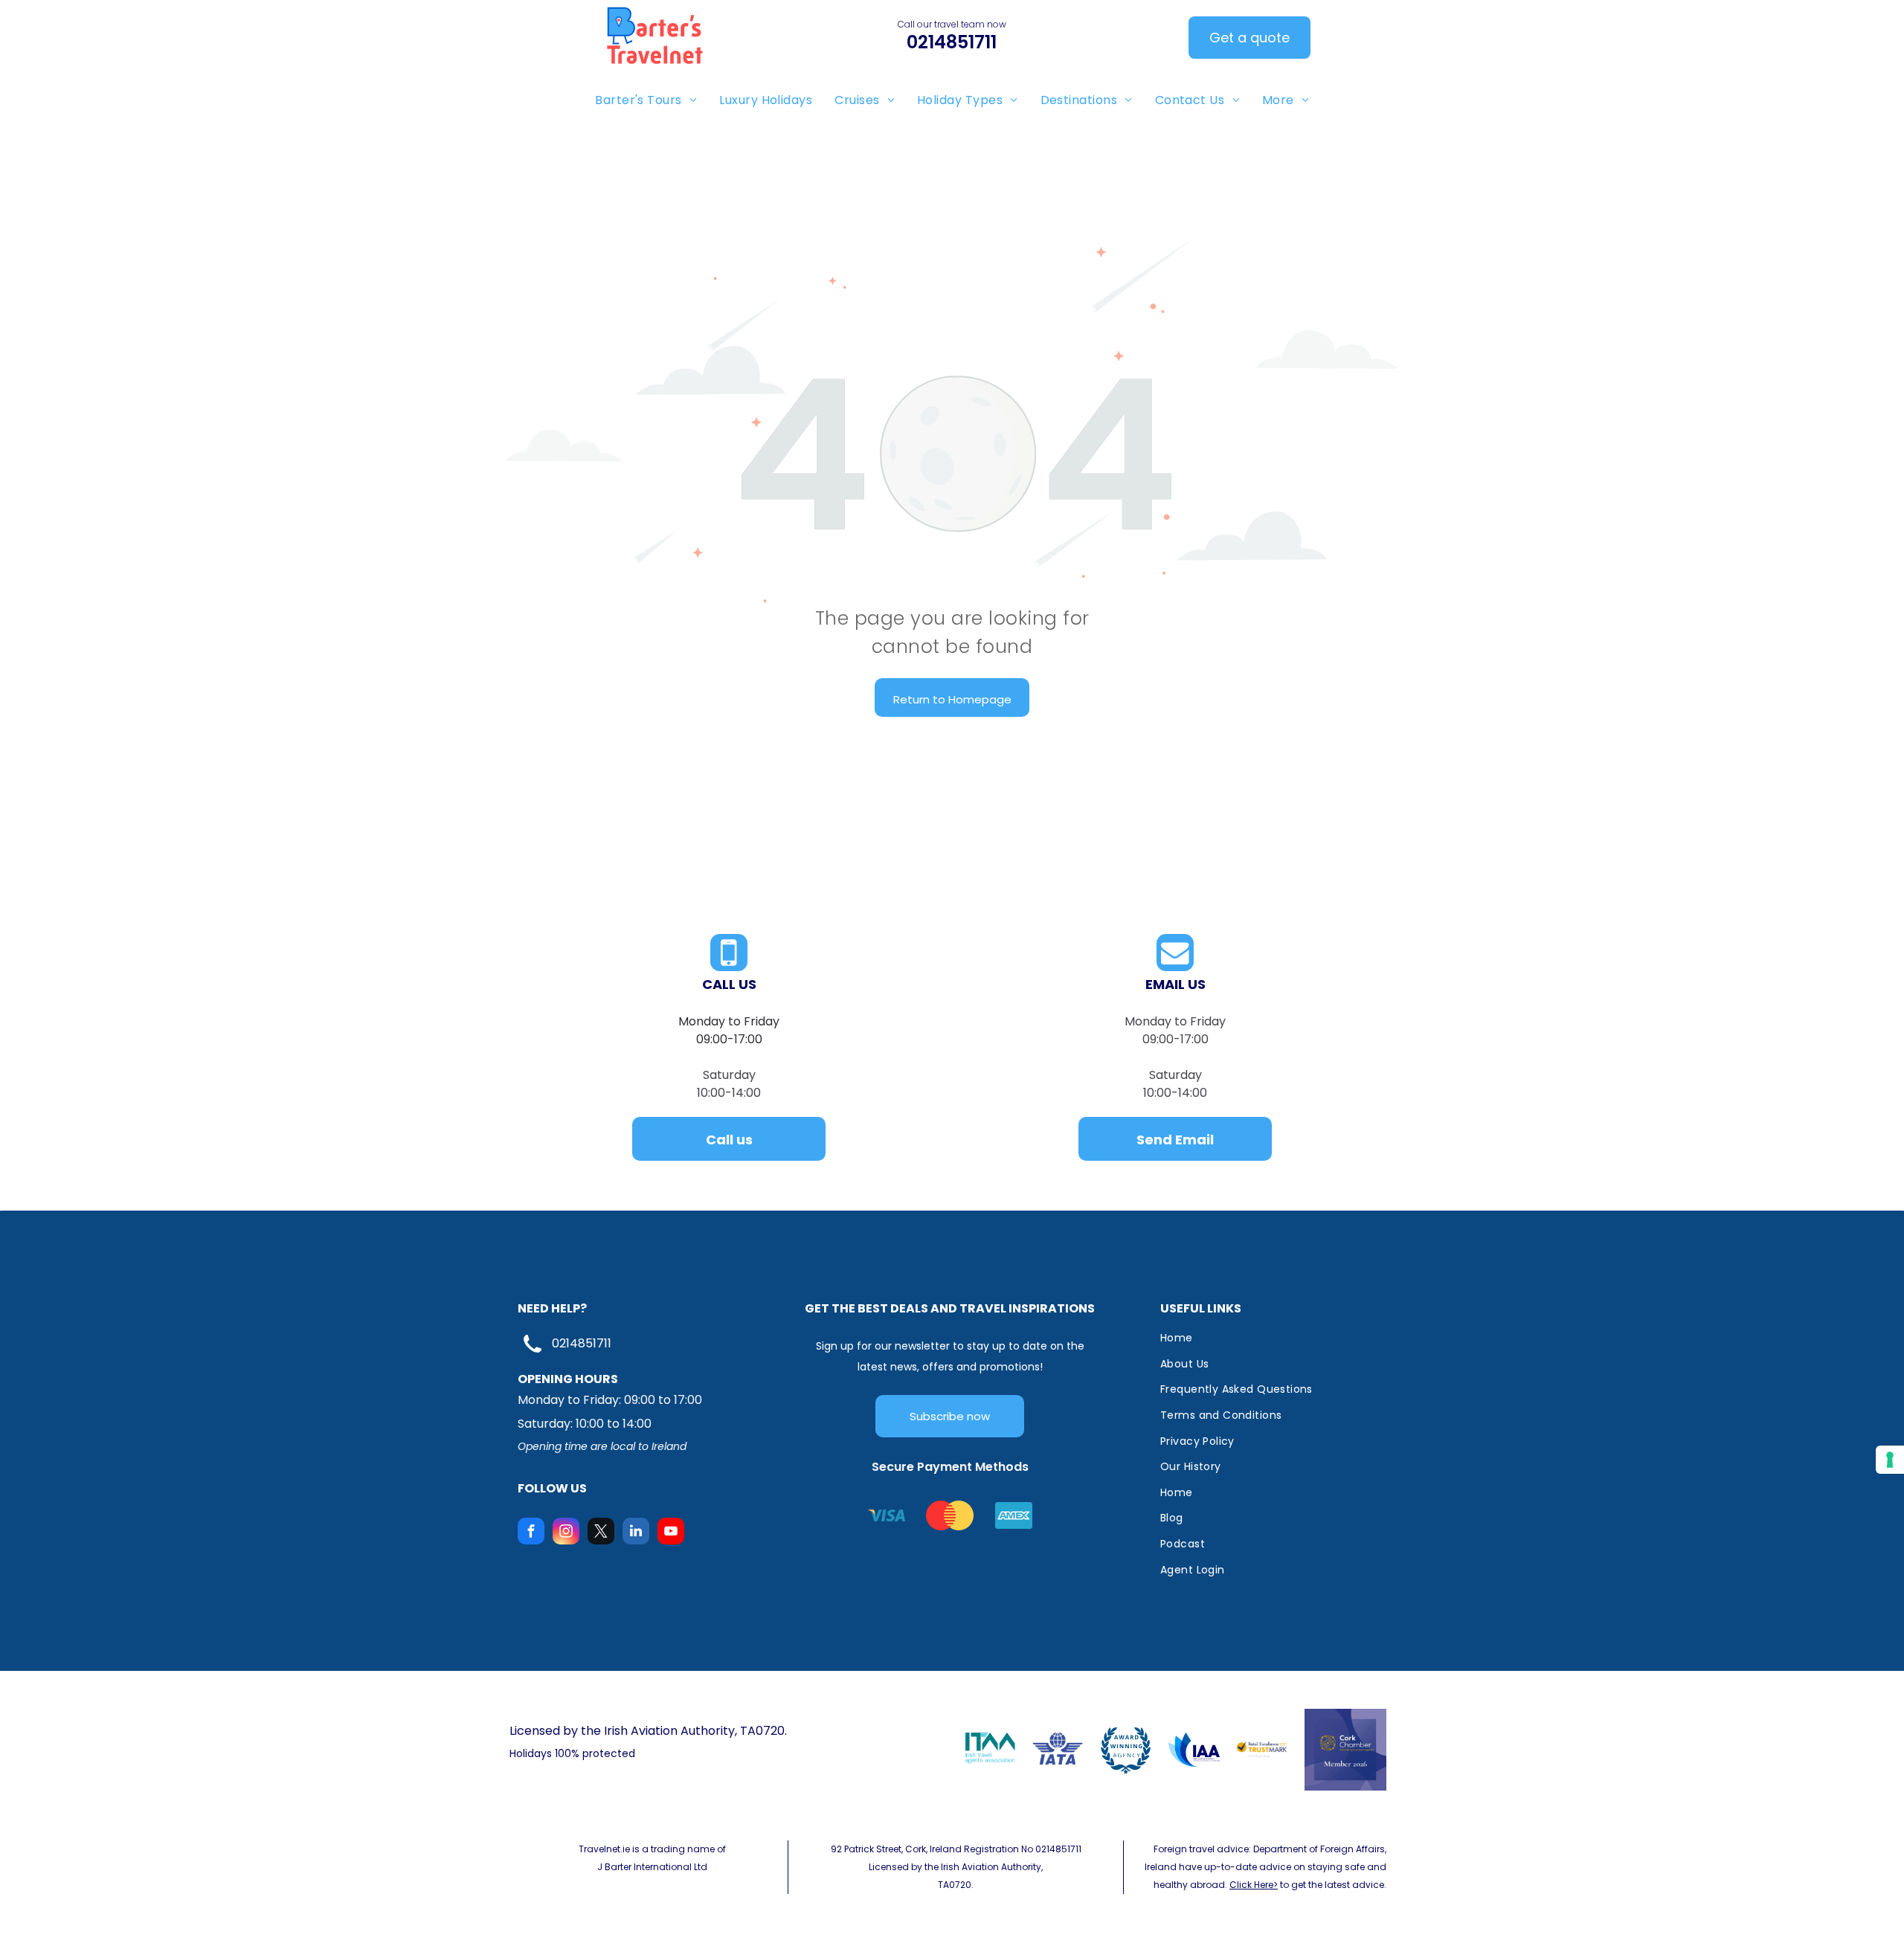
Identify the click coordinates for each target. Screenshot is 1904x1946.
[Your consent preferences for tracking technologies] (1890, 1460)
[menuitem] (646, 100)
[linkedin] (636, 1533)
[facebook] (531, 1533)
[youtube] (671, 1533)
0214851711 (582, 1343)
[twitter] (601, 1533)
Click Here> (1254, 1885)
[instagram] (566, 1533)
